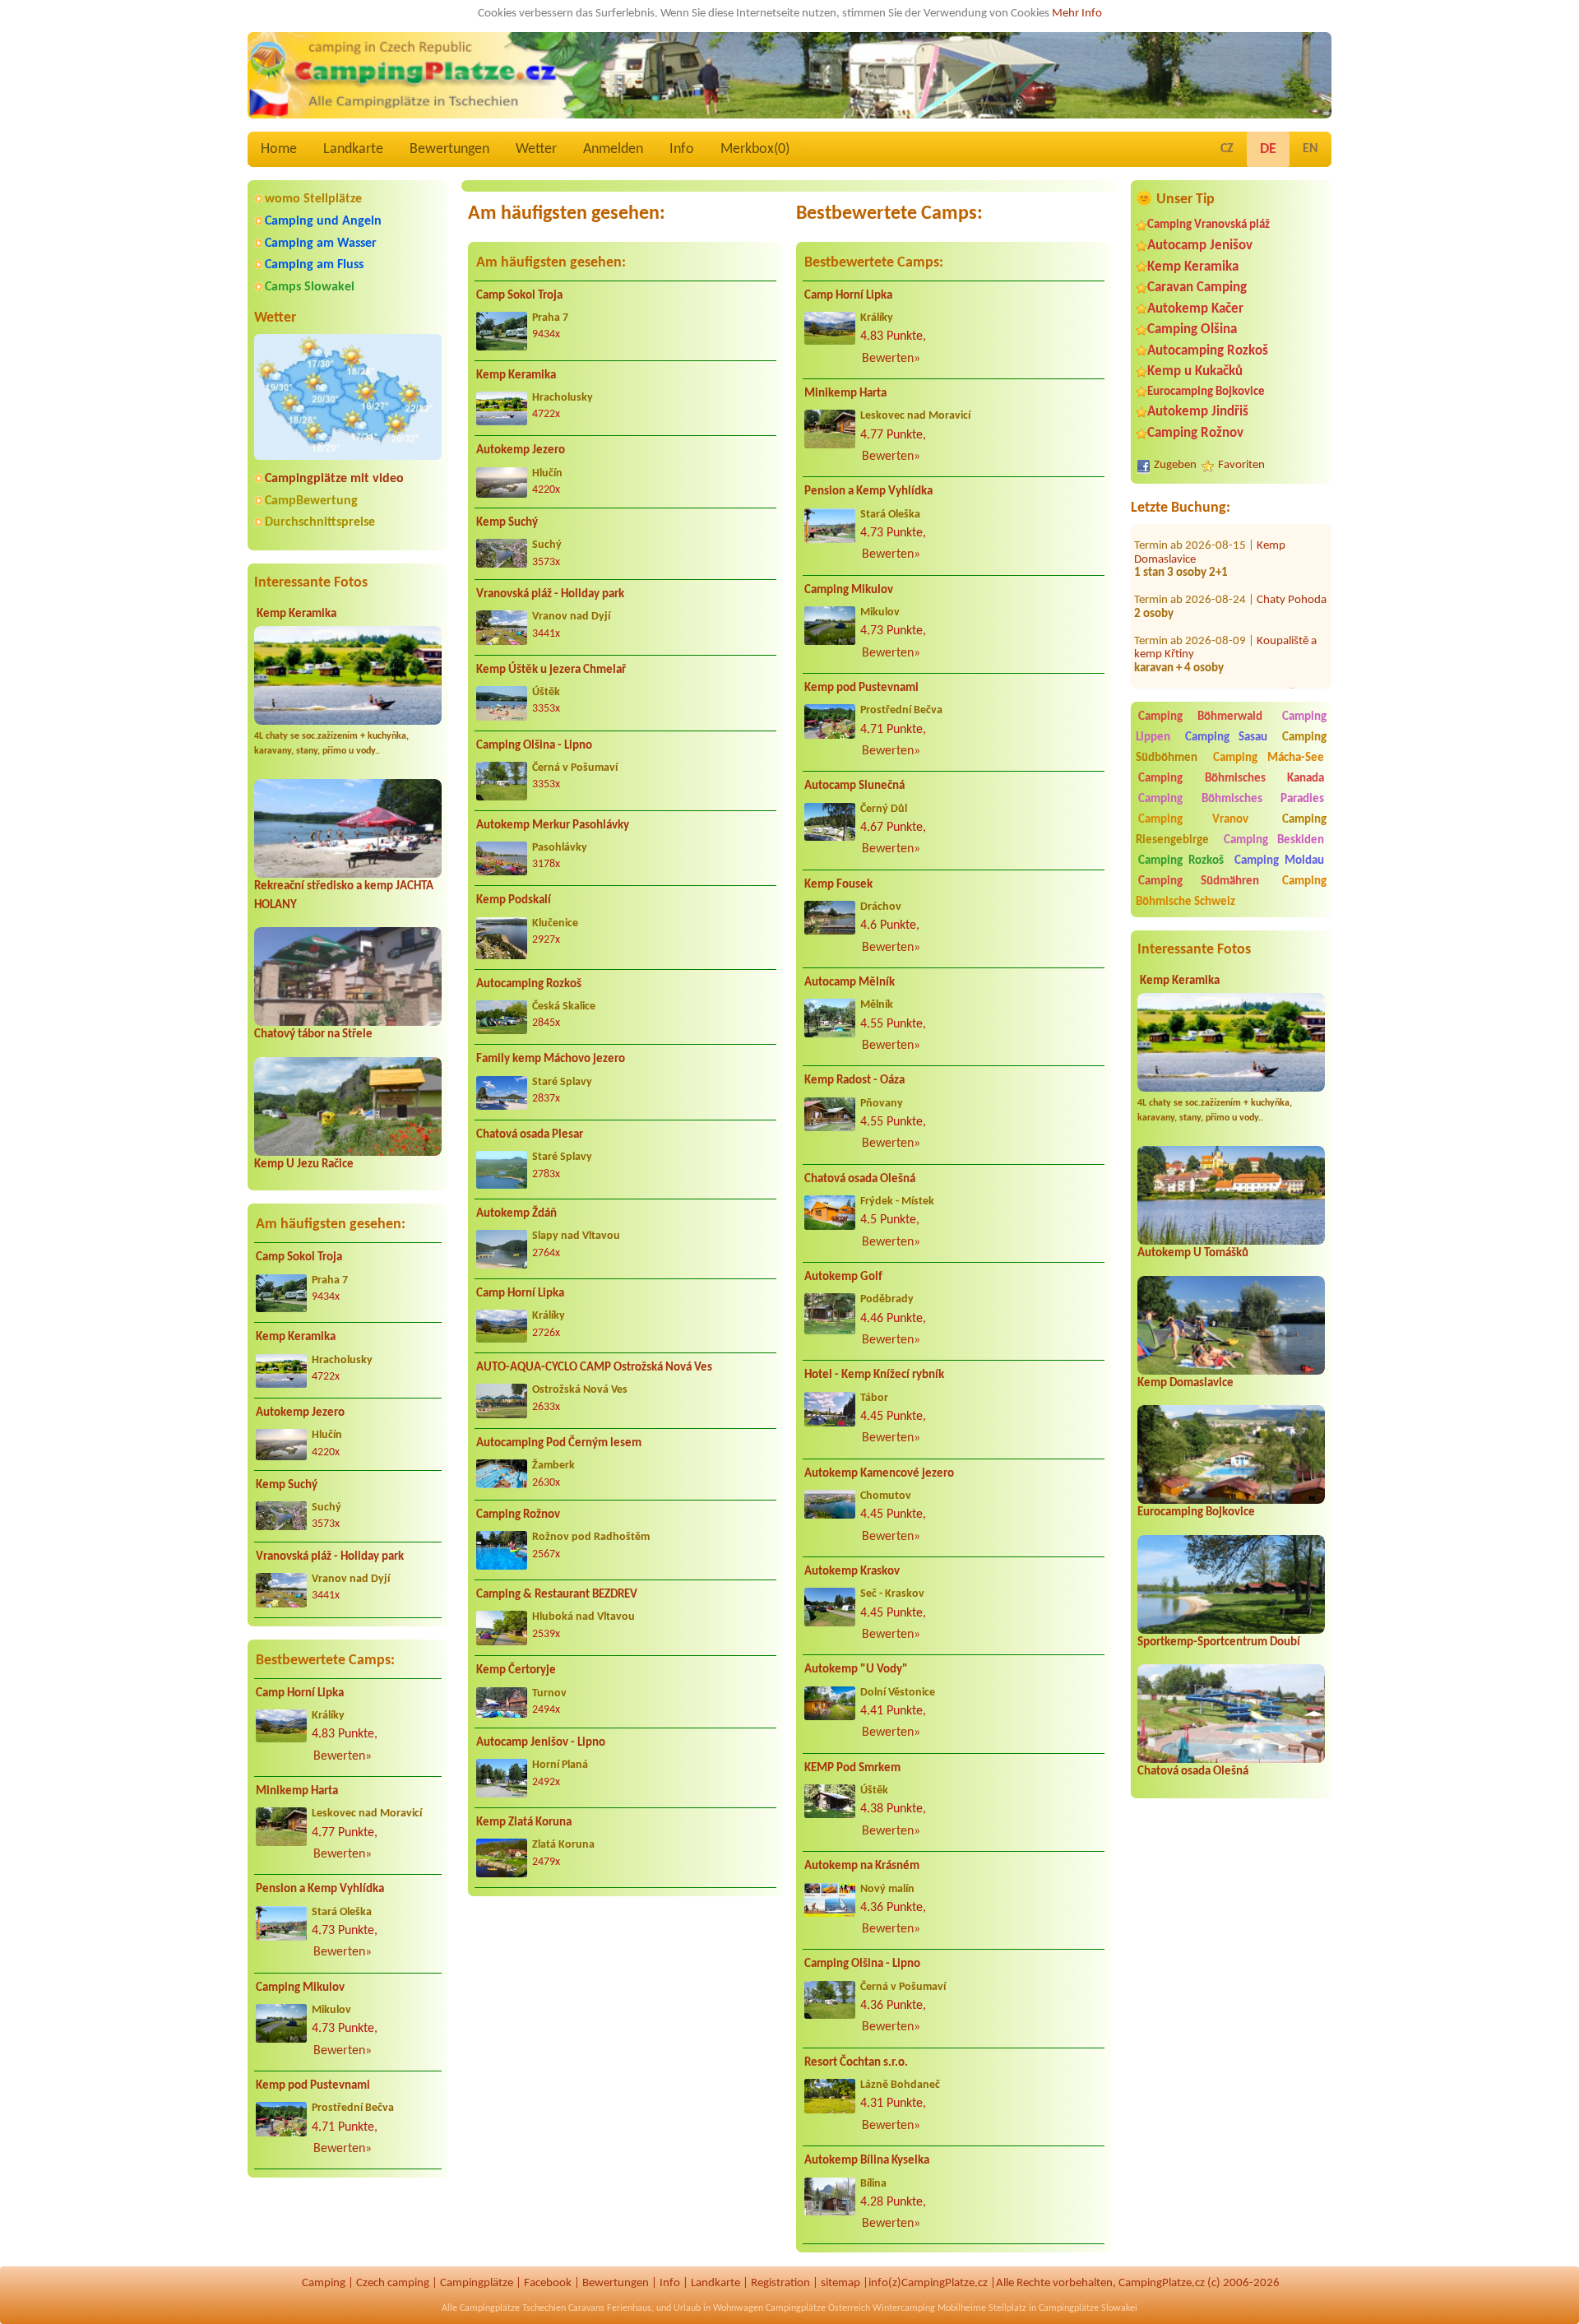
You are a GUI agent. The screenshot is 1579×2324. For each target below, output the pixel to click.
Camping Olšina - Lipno (534, 746)
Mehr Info (1077, 14)
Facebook (548, 2283)
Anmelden (613, 149)
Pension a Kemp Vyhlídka (320, 1889)
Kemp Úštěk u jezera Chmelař (551, 670)
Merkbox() (755, 149)
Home (279, 149)
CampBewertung (311, 501)
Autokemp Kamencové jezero (879, 1474)
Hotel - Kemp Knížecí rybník (874, 1375)
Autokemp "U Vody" (856, 1670)
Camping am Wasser (321, 244)
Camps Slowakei (310, 287)
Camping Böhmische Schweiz (1231, 892)
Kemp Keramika (296, 614)
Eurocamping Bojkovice (1206, 392)
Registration (780, 2283)
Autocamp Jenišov (1200, 246)
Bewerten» (343, 1756)
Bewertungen (449, 149)
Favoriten (1241, 465)
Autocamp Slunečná (854, 786)
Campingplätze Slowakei (1088, 2308)
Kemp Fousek (838, 885)
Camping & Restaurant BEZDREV (557, 1595)
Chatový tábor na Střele (313, 1034)
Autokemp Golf (843, 1277)
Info (682, 149)
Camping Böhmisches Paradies (1231, 799)
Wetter (536, 149)
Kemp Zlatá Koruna (524, 1823)
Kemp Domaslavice (1185, 1383)
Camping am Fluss (314, 265)
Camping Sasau (1227, 738)
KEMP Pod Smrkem (852, 1768)
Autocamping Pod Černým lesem (559, 1443)
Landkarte (353, 149)
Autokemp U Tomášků (1193, 1253)
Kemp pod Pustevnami (313, 2086)
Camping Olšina (1192, 329)
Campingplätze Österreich (818, 2308)
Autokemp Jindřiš (1198, 412)
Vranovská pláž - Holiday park (330, 1557)
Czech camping (393, 2283)
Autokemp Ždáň (516, 1214)
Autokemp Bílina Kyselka (867, 2161)
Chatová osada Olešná (1193, 1772)
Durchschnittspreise (320, 522)
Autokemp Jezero (300, 1413)
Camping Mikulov (300, 1988)
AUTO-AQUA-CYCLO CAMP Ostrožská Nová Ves (594, 1368)
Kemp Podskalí (514, 900)
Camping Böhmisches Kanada (1231, 779)
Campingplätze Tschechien (513, 2308)
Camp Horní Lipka (300, 1693)
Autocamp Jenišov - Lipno (541, 1743)
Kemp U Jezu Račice (304, 1164)
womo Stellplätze (313, 199)
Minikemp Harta (297, 1791)
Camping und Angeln (323, 221)
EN (1310, 149)
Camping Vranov (1193, 820)
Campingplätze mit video (334, 479)
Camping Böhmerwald (1200, 717)
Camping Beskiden (1274, 840)
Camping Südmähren (1199, 881)
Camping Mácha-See (1269, 758)
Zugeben (1175, 465)
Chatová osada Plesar (530, 1135)
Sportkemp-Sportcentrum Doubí (1219, 1642)
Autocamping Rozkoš (1208, 351)
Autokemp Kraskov (852, 1572)
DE (1268, 149)
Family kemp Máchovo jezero (551, 1059)
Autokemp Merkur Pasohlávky (553, 826)
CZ (1227, 149)
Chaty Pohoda (1292, 537)
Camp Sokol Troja (299, 1257)
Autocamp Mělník (850, 983)
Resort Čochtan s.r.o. (856, 2063)
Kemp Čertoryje (516, 1670)
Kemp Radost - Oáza (854, 1081)
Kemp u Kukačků (1195, 371)
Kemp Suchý (287, 1485)
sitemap (840, 2283)
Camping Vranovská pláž (1209, 225)
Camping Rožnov (1195, 433)
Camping (324, 2283)
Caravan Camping (1197, 288)
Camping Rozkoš (1181, 861)
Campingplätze (477, 2283)
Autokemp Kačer (1195, 309)
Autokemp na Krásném (862, 1866)
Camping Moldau (1279, 861)
